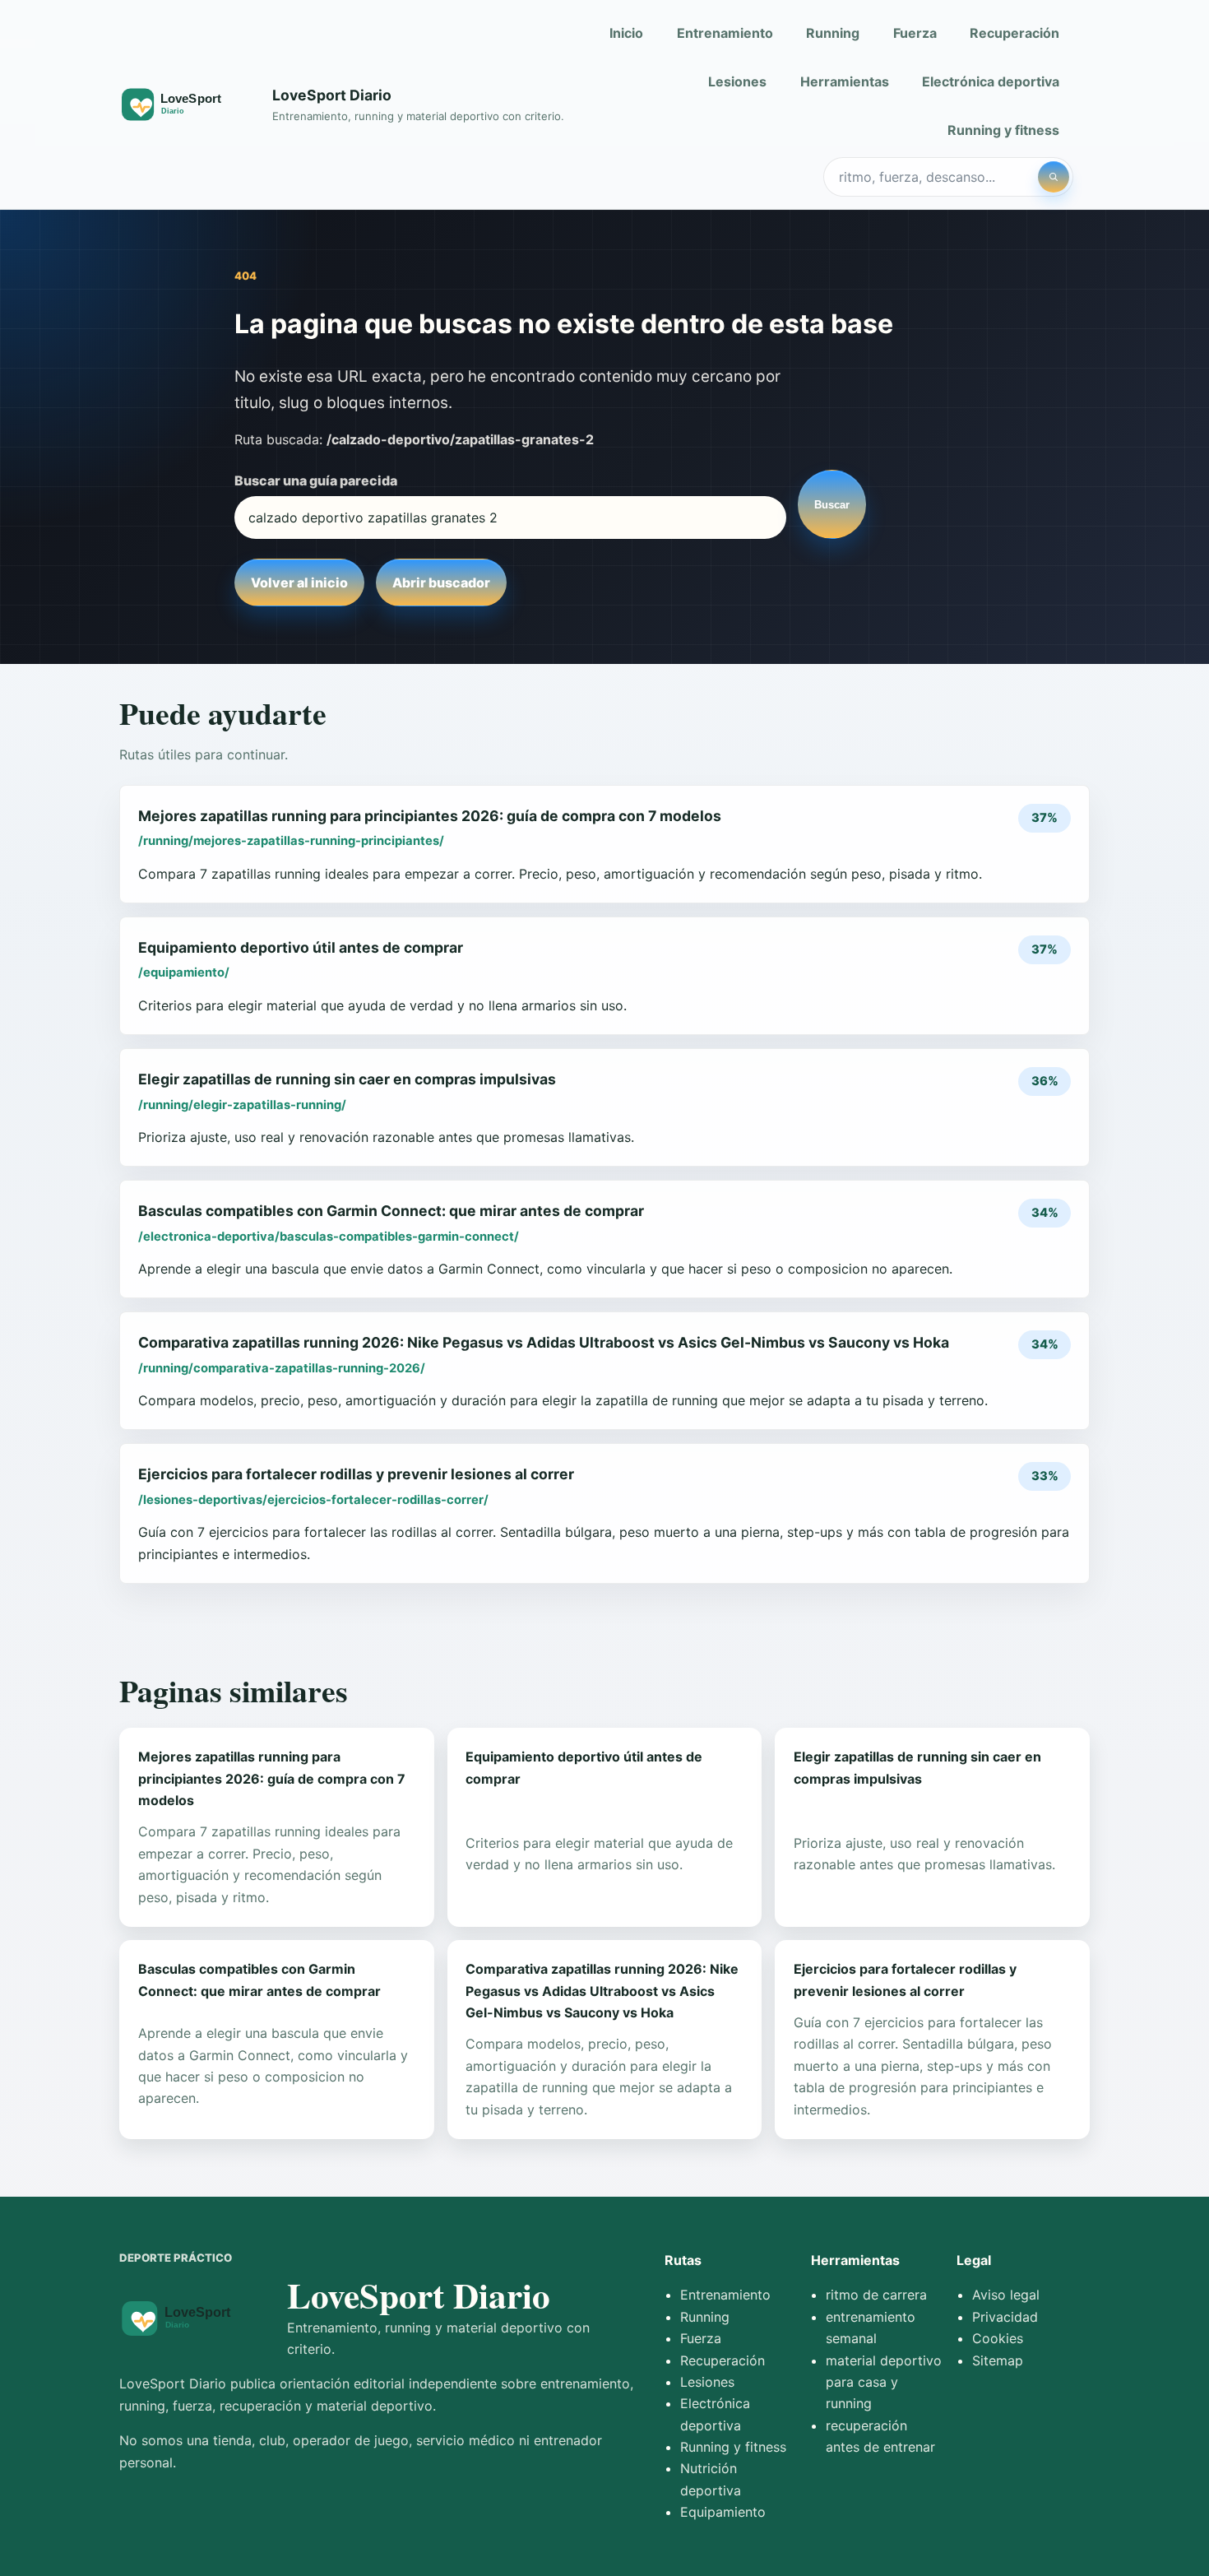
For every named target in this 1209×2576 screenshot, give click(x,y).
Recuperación (1014, 33)
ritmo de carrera (876, 2295)
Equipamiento (723, 2512)
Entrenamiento (725, 33)
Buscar (832, 505)
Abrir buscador (441, 583)
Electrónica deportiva (991, 81)
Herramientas (845, 81)
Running (833, 33)
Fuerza (915, 33)
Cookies (998, 2338)
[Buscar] (1054, 177)
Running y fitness (1003, 130)
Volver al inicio (299, 583)
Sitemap (998, 2360)
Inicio (626, 33)
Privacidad (1005, 2317)
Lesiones (737, 81)
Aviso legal (1006, 2295)
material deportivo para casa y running (884, 2382)
